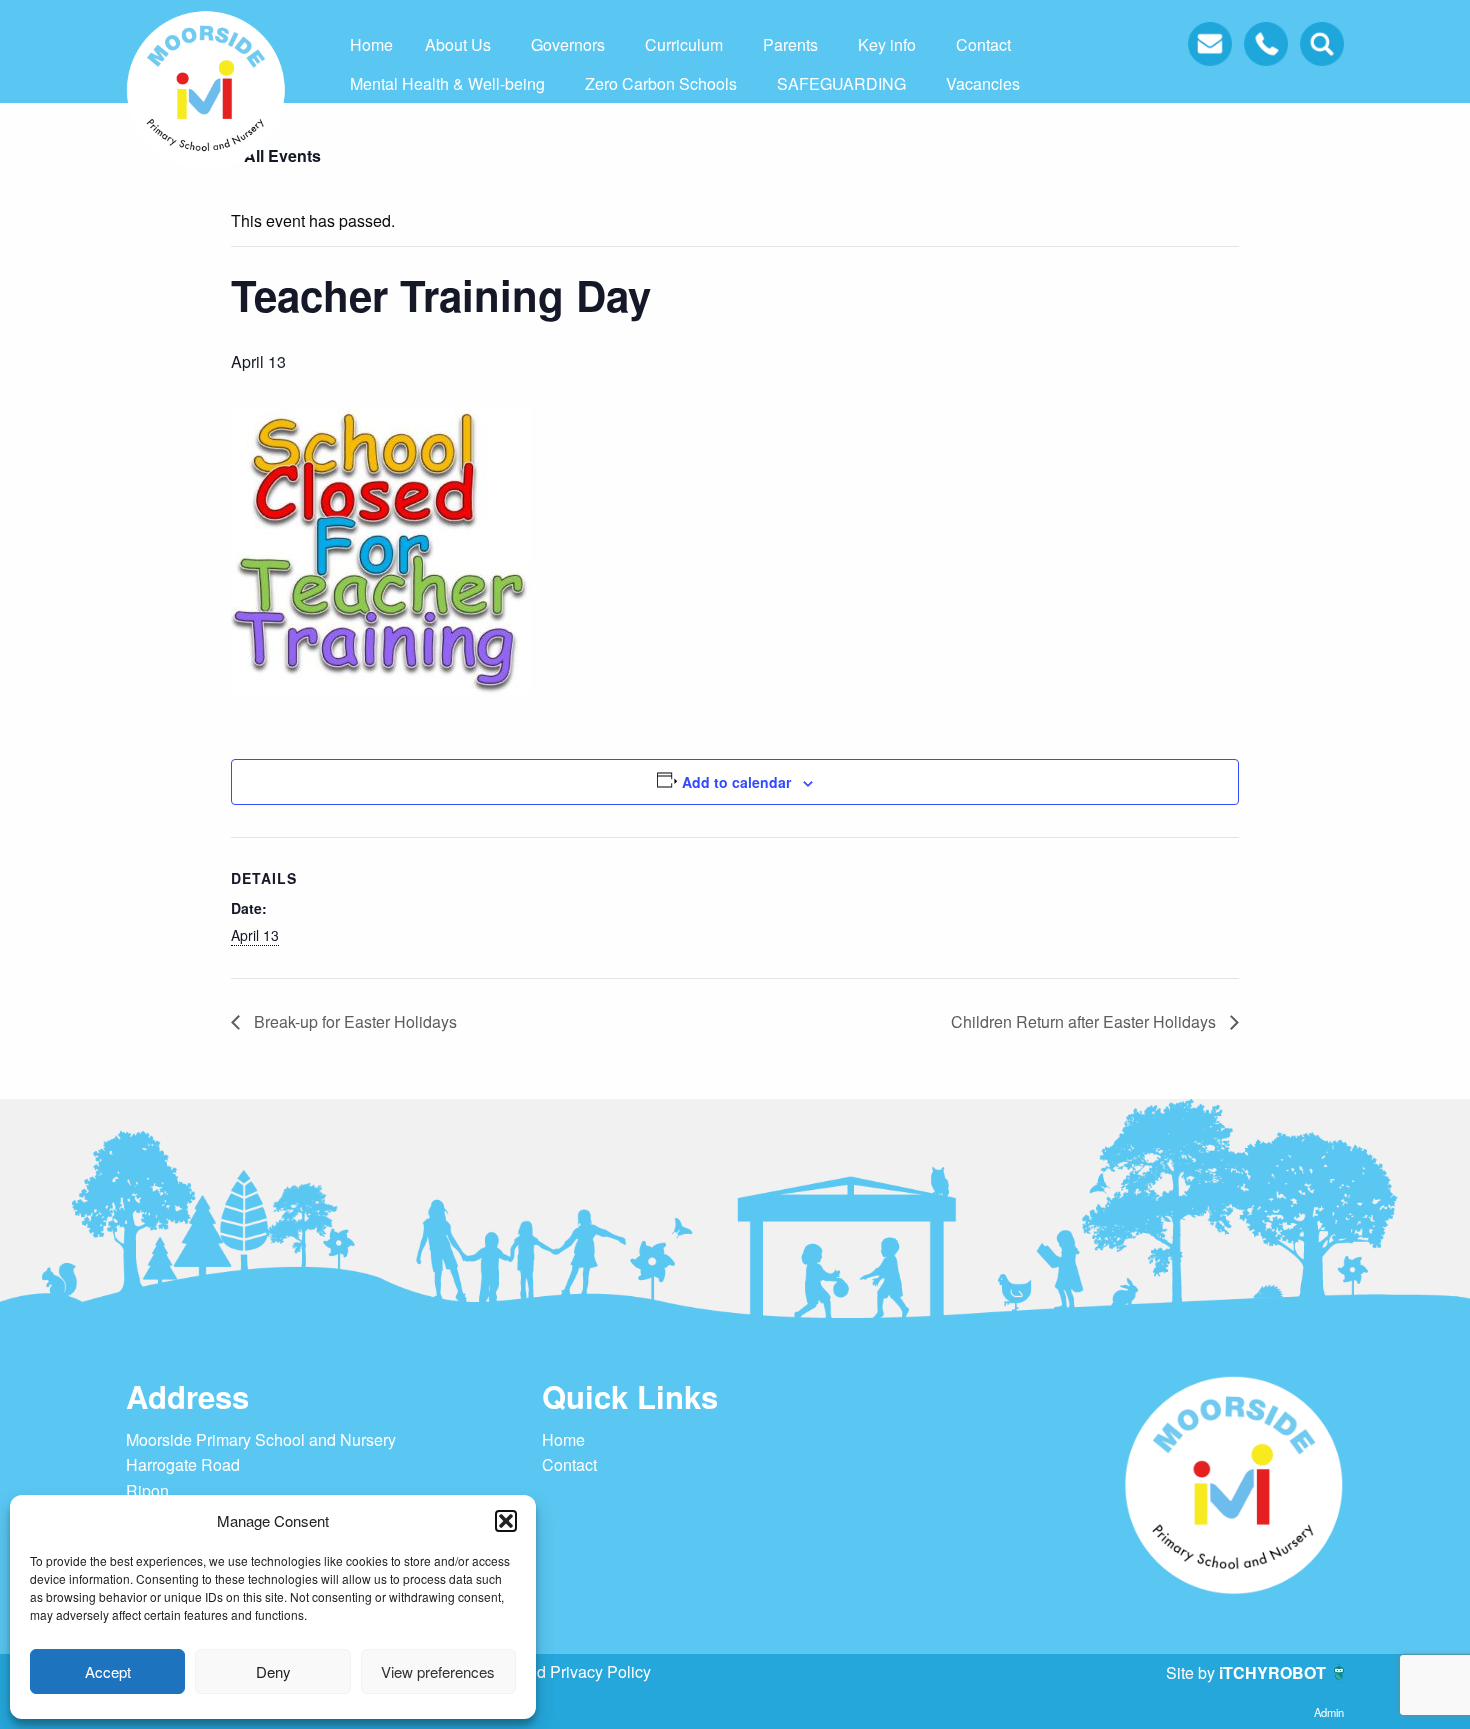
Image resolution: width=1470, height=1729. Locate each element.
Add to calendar (736, 782)
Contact (983, 44)
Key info (887, 44)
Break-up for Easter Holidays (353, 1021)
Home (371, 44)
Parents (790, 44)
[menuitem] (371, 45)
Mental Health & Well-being (447, 83)
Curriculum (684, 44)
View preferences (438, 1671)
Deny (273, 1671)
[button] (506, 1521)
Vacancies (983, 83)
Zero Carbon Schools (661, 83)
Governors (568, 44)
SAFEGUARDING (841, 83)
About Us (458, 44)
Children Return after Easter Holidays (1085, 1021)
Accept (108, 1671)
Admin (1329, 1712)
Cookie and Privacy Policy (557, 1671)
